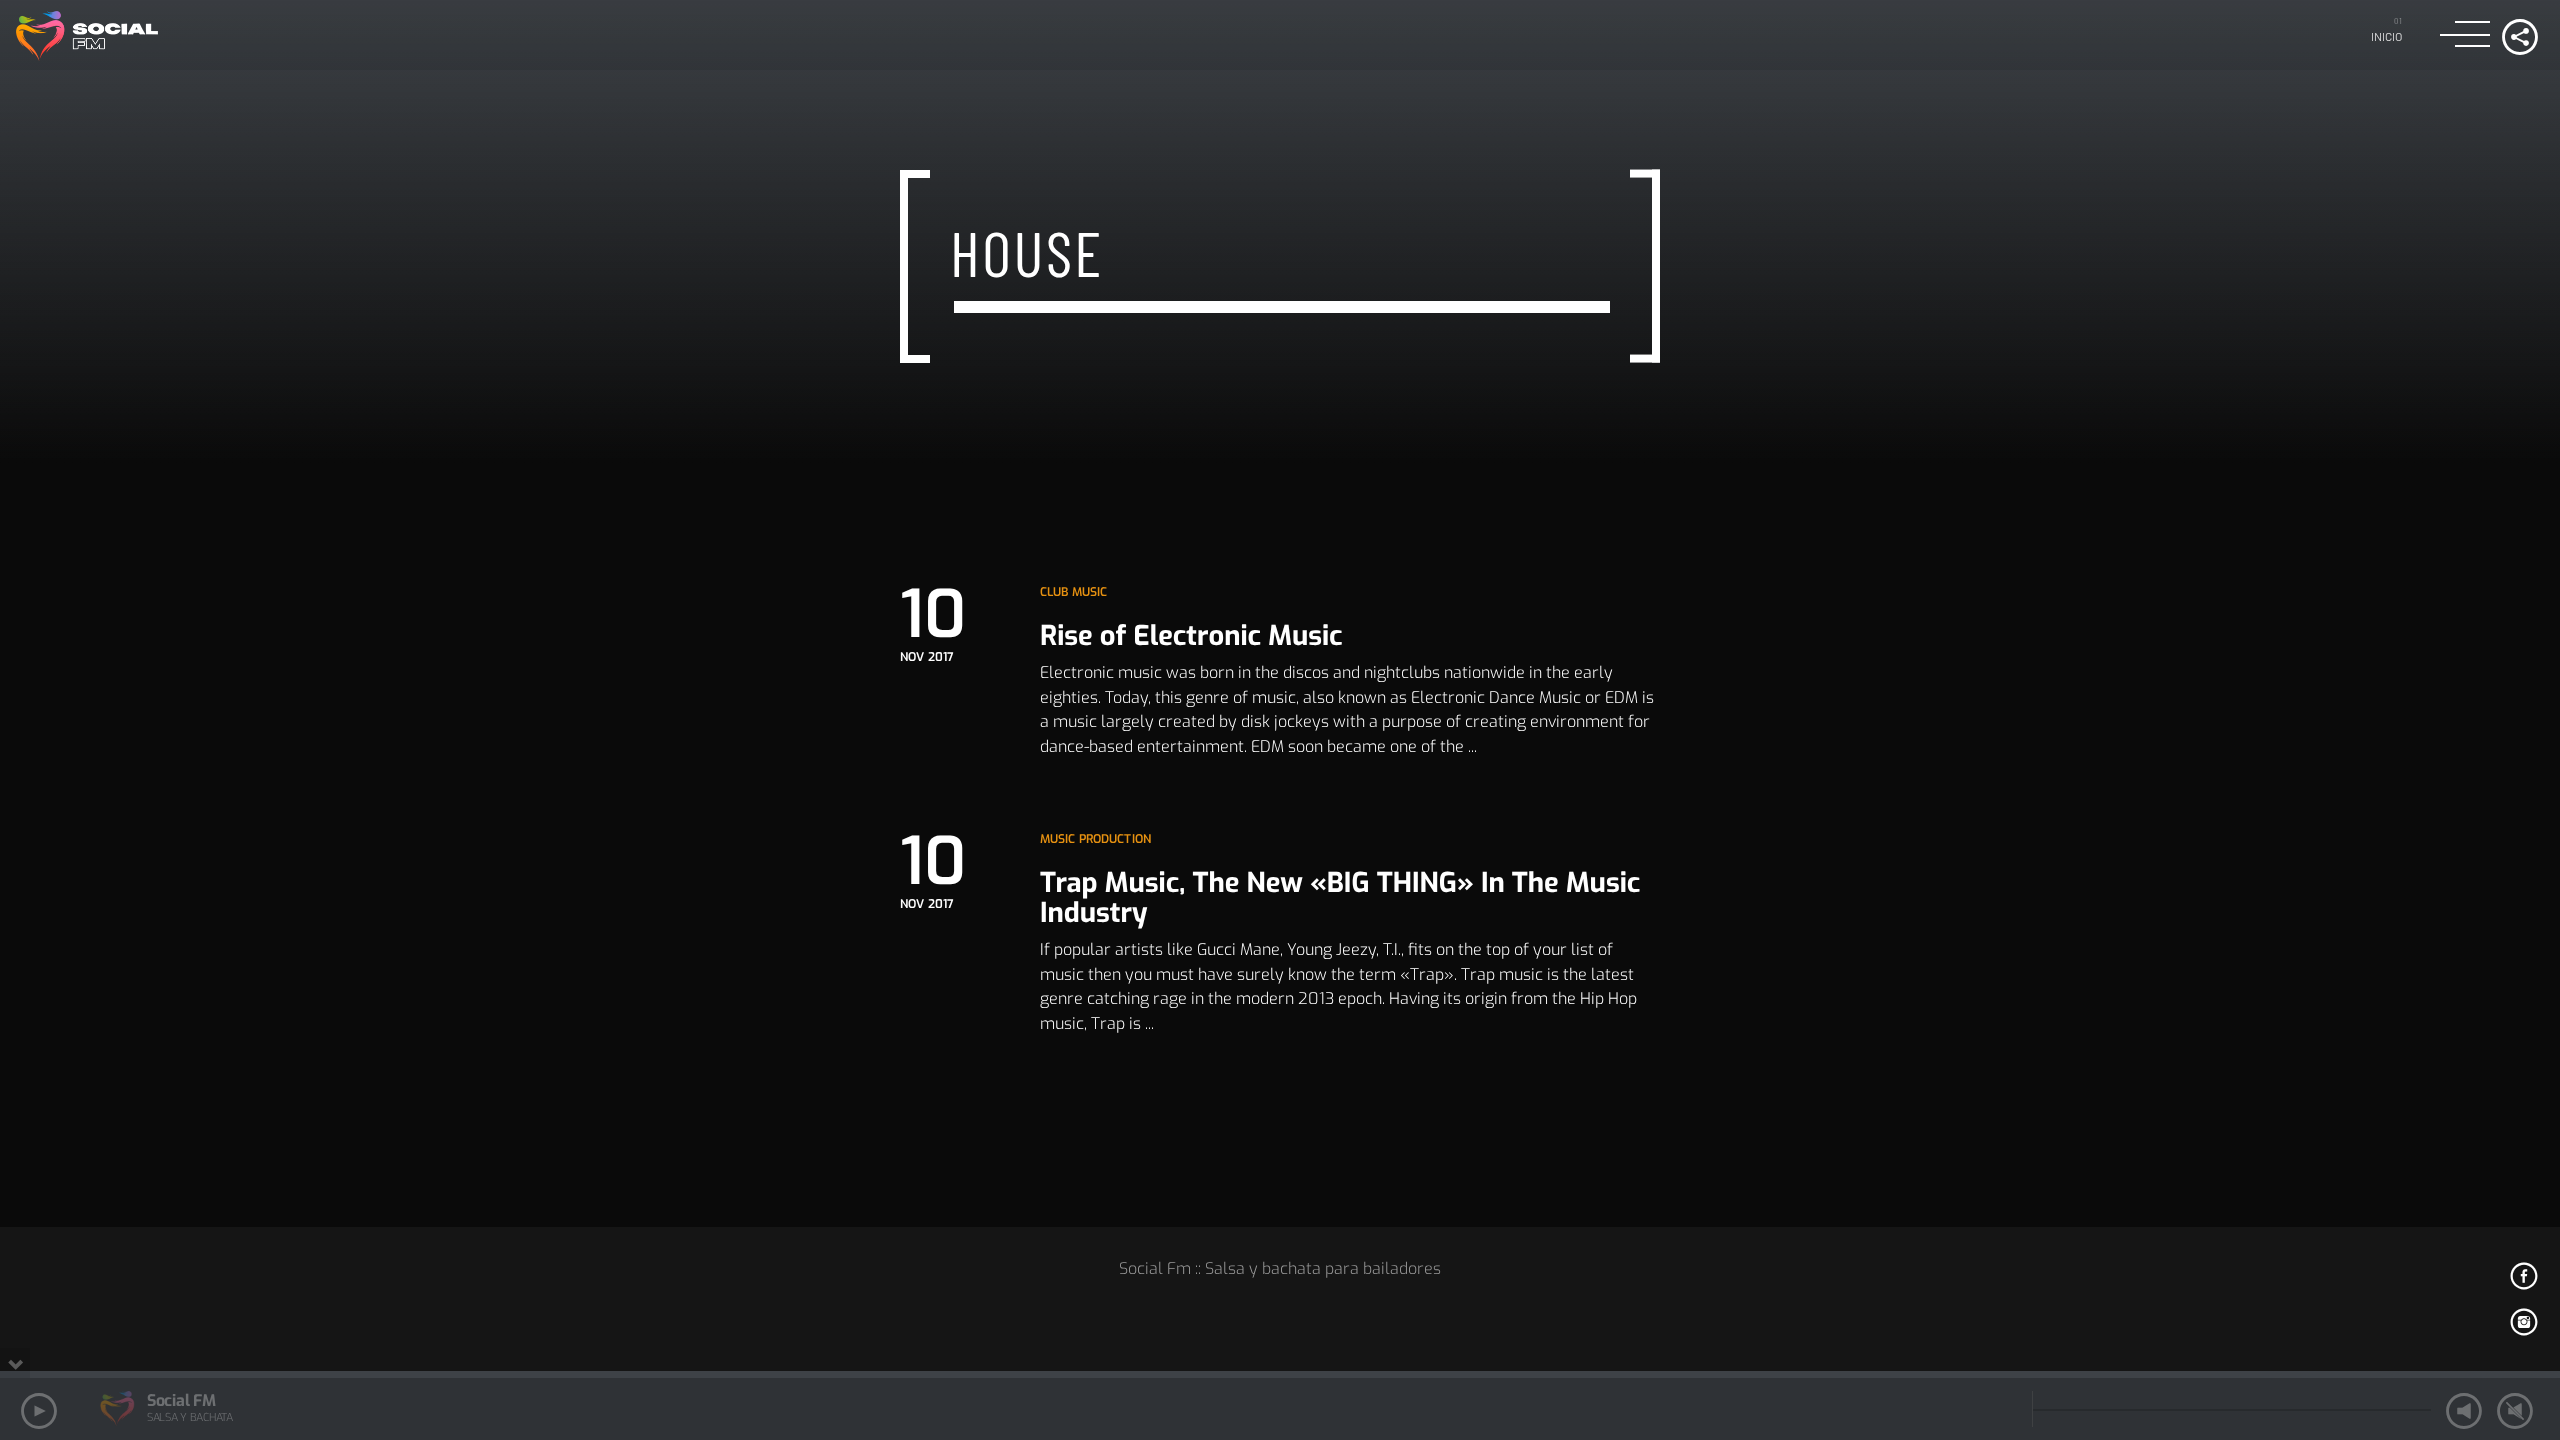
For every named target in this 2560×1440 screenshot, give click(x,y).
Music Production (1095, 839)
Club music (1073, 592)
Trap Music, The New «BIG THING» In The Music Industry (1340, 898)
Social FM (181, 1400)
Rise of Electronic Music (1191, 636)
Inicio (2387, 36)
